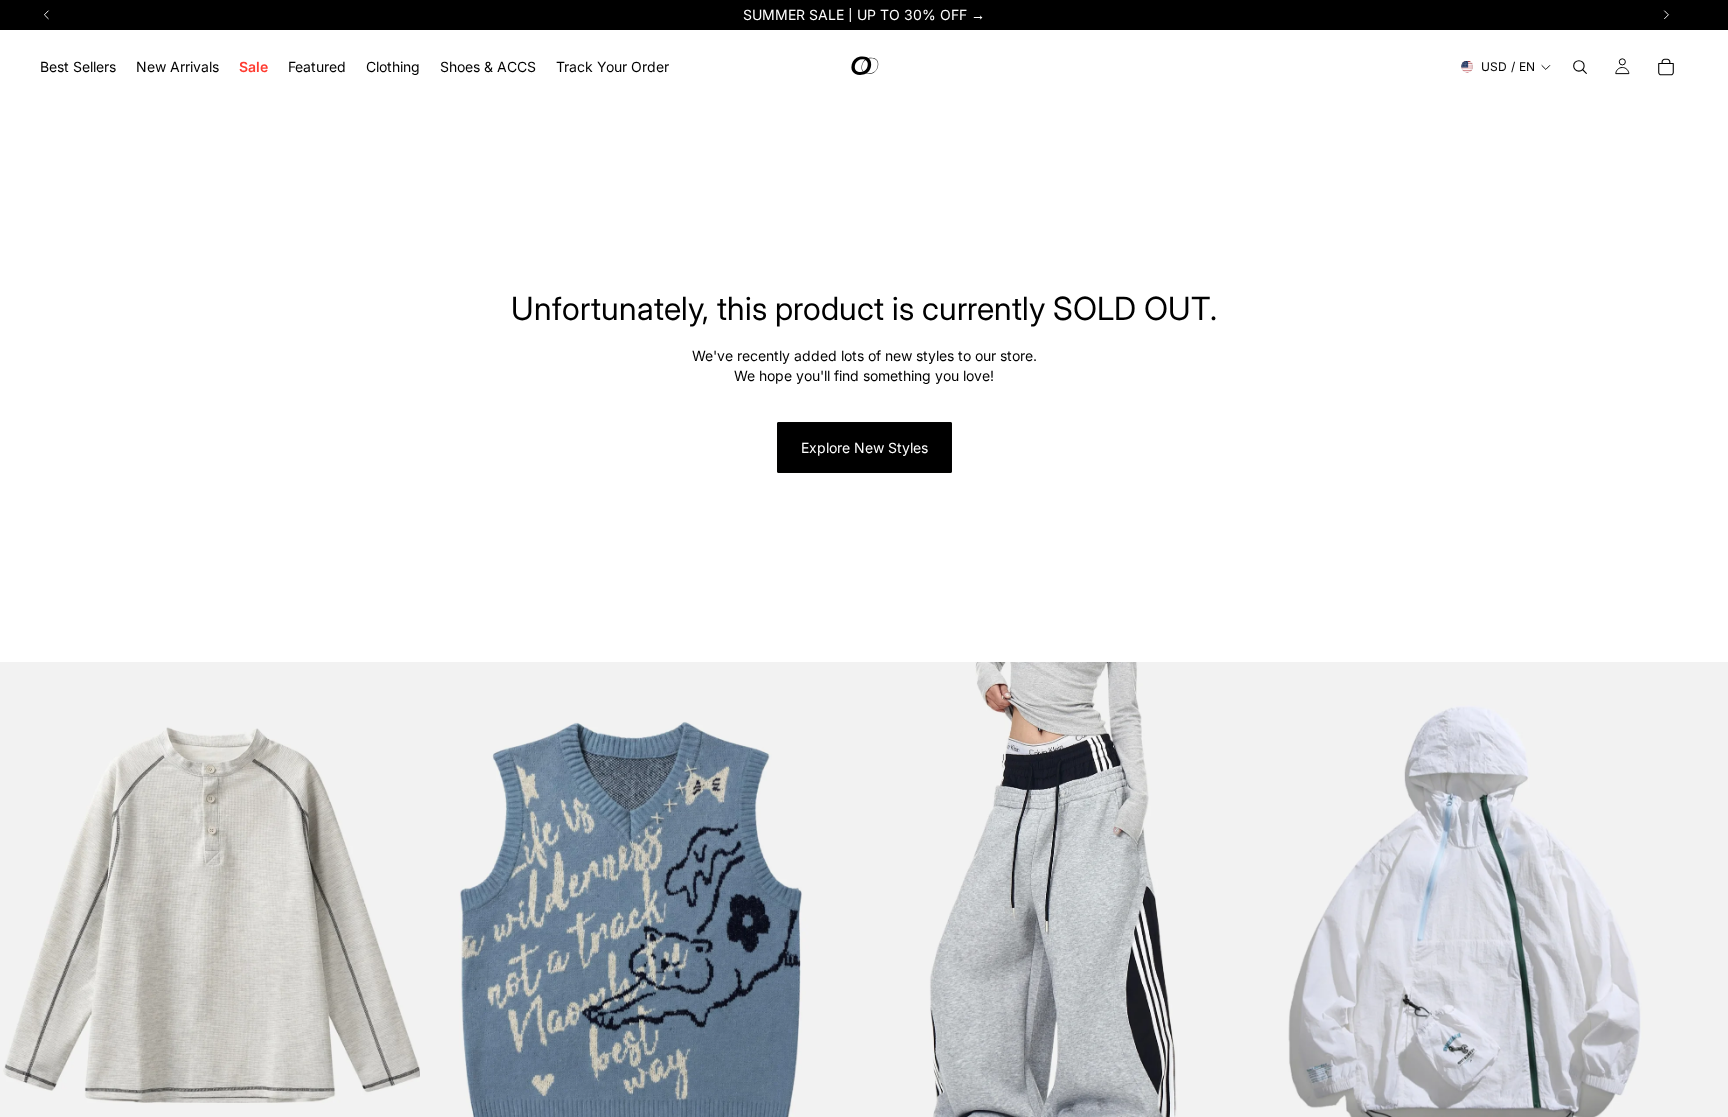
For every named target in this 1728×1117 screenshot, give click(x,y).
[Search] (1580, 67)
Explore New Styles (864, 447)
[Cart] (1666, 67)
